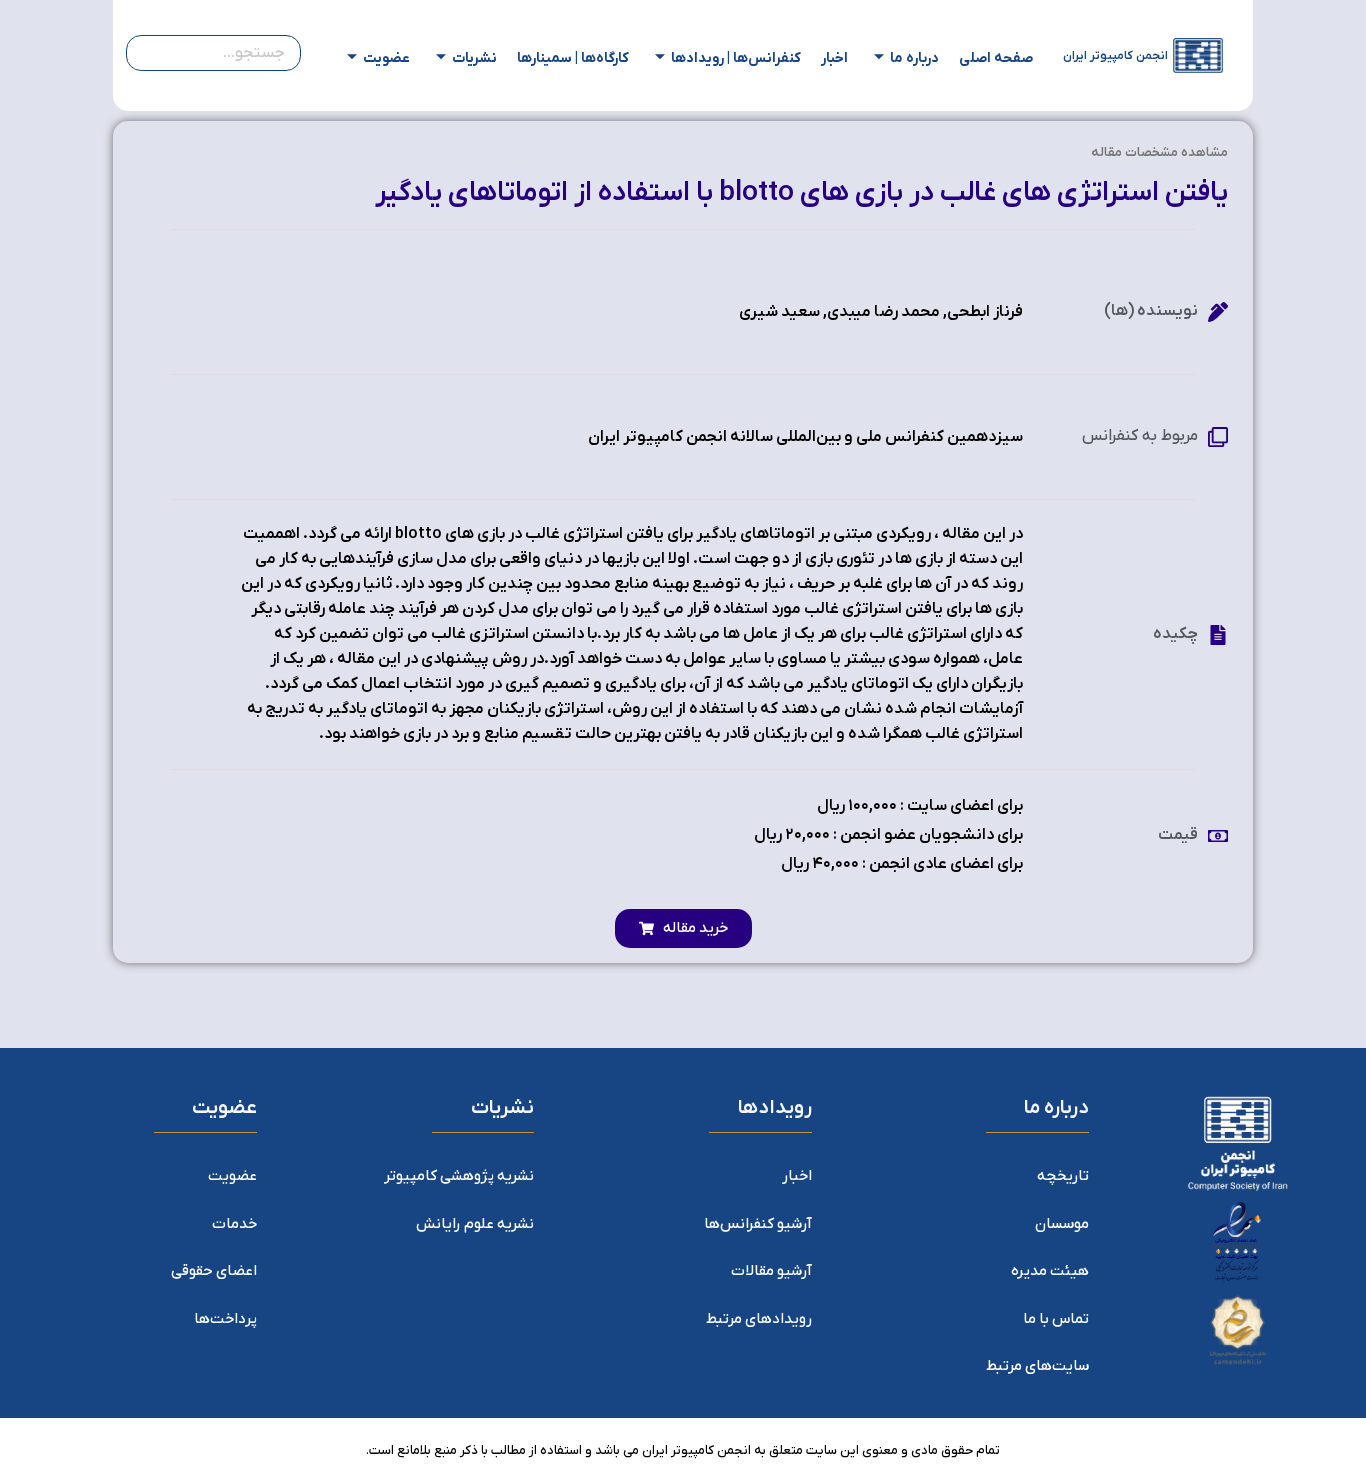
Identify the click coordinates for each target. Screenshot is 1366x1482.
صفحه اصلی (996, 58)
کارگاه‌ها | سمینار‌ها (573, 58)
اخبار (834, 58)
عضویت (386, 58)
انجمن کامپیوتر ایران (1115, 56)
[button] (683, 928)
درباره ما (914, 58)
